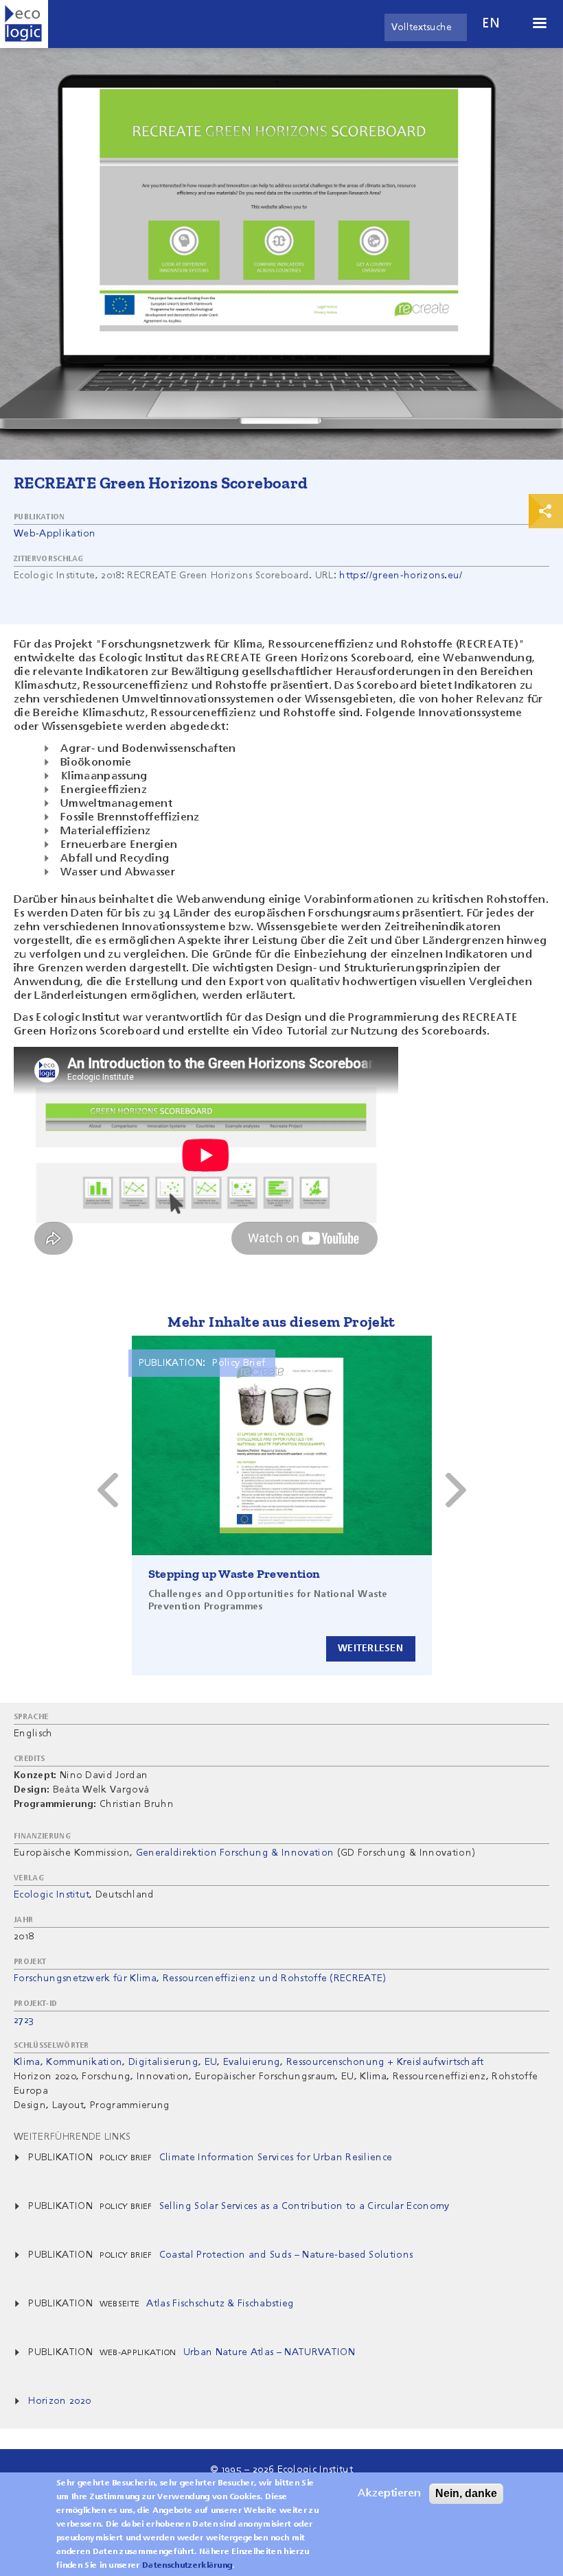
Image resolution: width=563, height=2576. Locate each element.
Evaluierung (252, 2062)
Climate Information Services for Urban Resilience (276, 2158)
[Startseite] (24, 24)
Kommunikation (84, 2062)
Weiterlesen (370, 1649)
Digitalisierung (163, 2062)
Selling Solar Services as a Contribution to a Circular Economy (305, 2206)
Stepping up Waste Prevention (234, 1574)
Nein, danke (466, 2493)
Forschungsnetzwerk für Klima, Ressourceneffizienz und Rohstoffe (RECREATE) (200, 1978)
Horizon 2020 (59, 2401)
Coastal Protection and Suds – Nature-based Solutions (286, 2255)
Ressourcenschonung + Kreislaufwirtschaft (385, 2062)
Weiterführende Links (72, 2137)
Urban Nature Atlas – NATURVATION (269, 2352)
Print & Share (546, 511)
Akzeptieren (389, 2494)
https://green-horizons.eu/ (401, 576)
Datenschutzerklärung (187, 2566)
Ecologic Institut (51, 1895)
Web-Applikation (55, 534)
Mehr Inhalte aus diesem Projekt (281, 1322)
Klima (27, 2062)
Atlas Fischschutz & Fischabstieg (220, 2304)
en (491, 24)
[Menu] (539, 24)
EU (211, 2062)
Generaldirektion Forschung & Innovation (235, 1853)
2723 (24, 2020)
